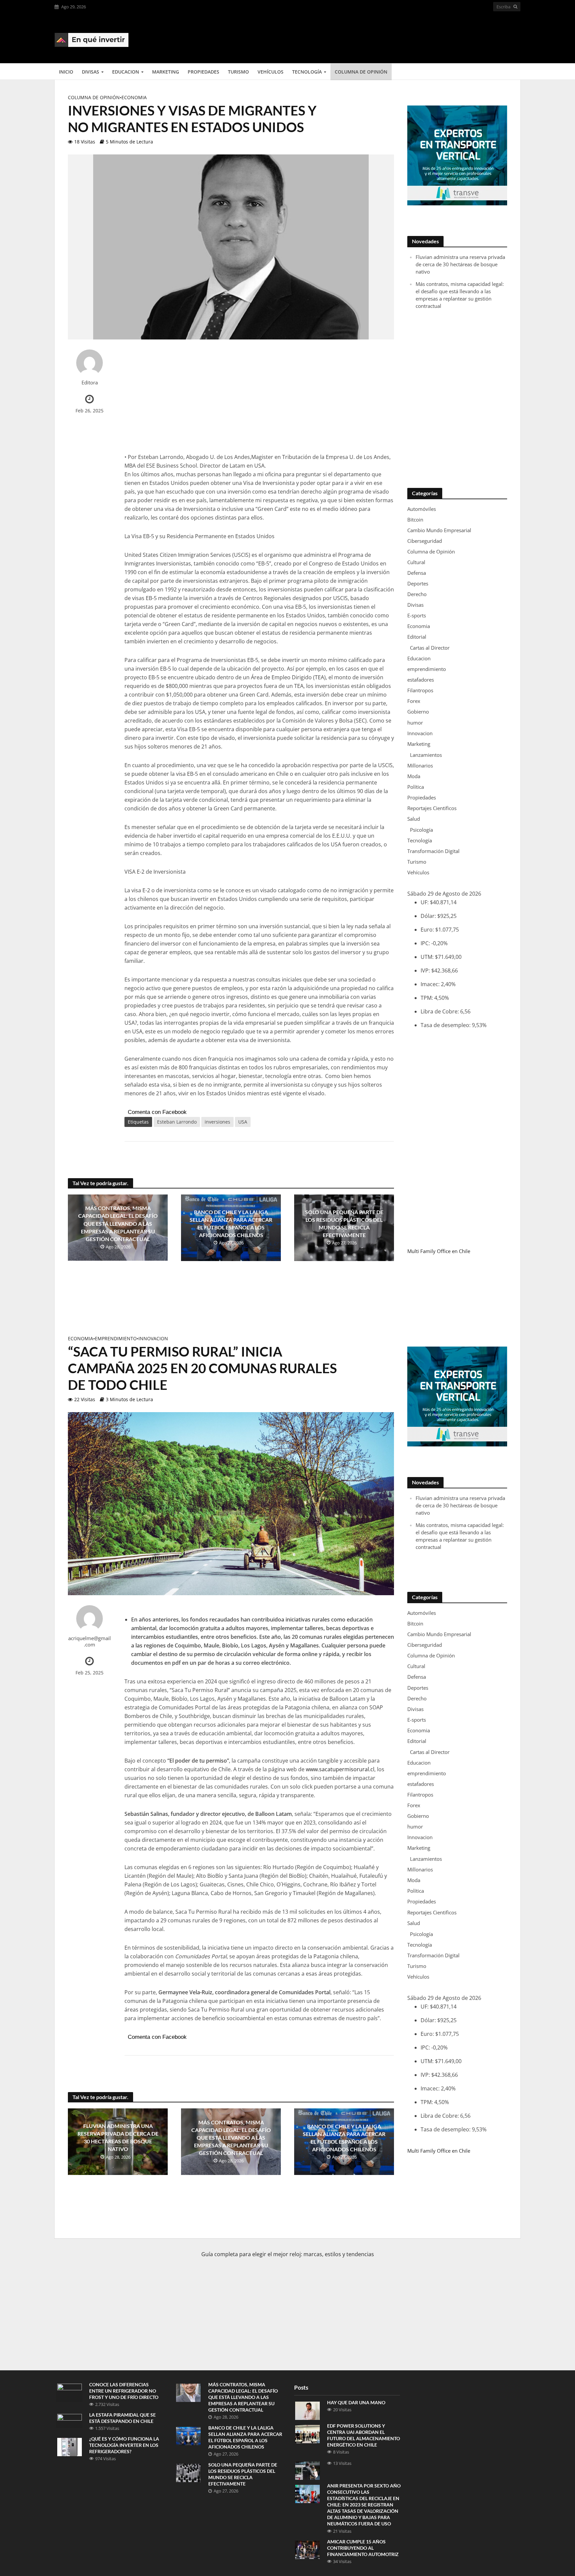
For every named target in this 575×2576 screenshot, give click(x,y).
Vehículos (271, 72)
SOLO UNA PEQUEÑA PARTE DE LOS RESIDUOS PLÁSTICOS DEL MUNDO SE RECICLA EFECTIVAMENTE (344, 1223)
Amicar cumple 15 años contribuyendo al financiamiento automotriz (363, 2548)
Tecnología (307, 72)
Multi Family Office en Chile (439, 1251)
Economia (134, 97)
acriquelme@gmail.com (90, 1641)
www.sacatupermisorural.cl (340, 1769)
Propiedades (203, 72)
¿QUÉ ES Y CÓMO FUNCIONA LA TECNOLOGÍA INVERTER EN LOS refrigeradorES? (124, 2445)
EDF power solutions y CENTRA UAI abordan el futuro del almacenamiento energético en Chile (364, 2435)
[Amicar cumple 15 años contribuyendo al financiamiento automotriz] (307, 2549)
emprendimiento (116, 1338)
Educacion (126, 72)
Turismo (238, 72)
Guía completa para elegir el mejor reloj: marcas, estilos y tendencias (288, 2254)
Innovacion (153, 1338)
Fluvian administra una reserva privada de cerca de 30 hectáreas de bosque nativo (460, 264)
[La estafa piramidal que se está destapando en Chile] (70, 2420)
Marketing (166, 72)
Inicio (66, 72)
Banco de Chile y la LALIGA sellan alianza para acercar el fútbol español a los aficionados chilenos (231, 1223)
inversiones (217, 1122)
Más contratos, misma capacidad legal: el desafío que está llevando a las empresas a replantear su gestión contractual (118, 1223)
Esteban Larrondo (177, 1122)
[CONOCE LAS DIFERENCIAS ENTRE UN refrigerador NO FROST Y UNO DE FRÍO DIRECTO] (70, 2392)
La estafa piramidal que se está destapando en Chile (122, 2418)
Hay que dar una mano (356, 2402)
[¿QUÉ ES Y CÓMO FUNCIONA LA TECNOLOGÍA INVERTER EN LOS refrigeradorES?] (70, 2446)
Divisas (91, 72)
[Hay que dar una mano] (307, 2410)
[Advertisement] (399, 37)
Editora (90, 383)
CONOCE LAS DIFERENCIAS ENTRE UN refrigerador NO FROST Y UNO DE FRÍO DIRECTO (124, 2391)
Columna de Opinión (361, 72)
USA (243, 1122)
